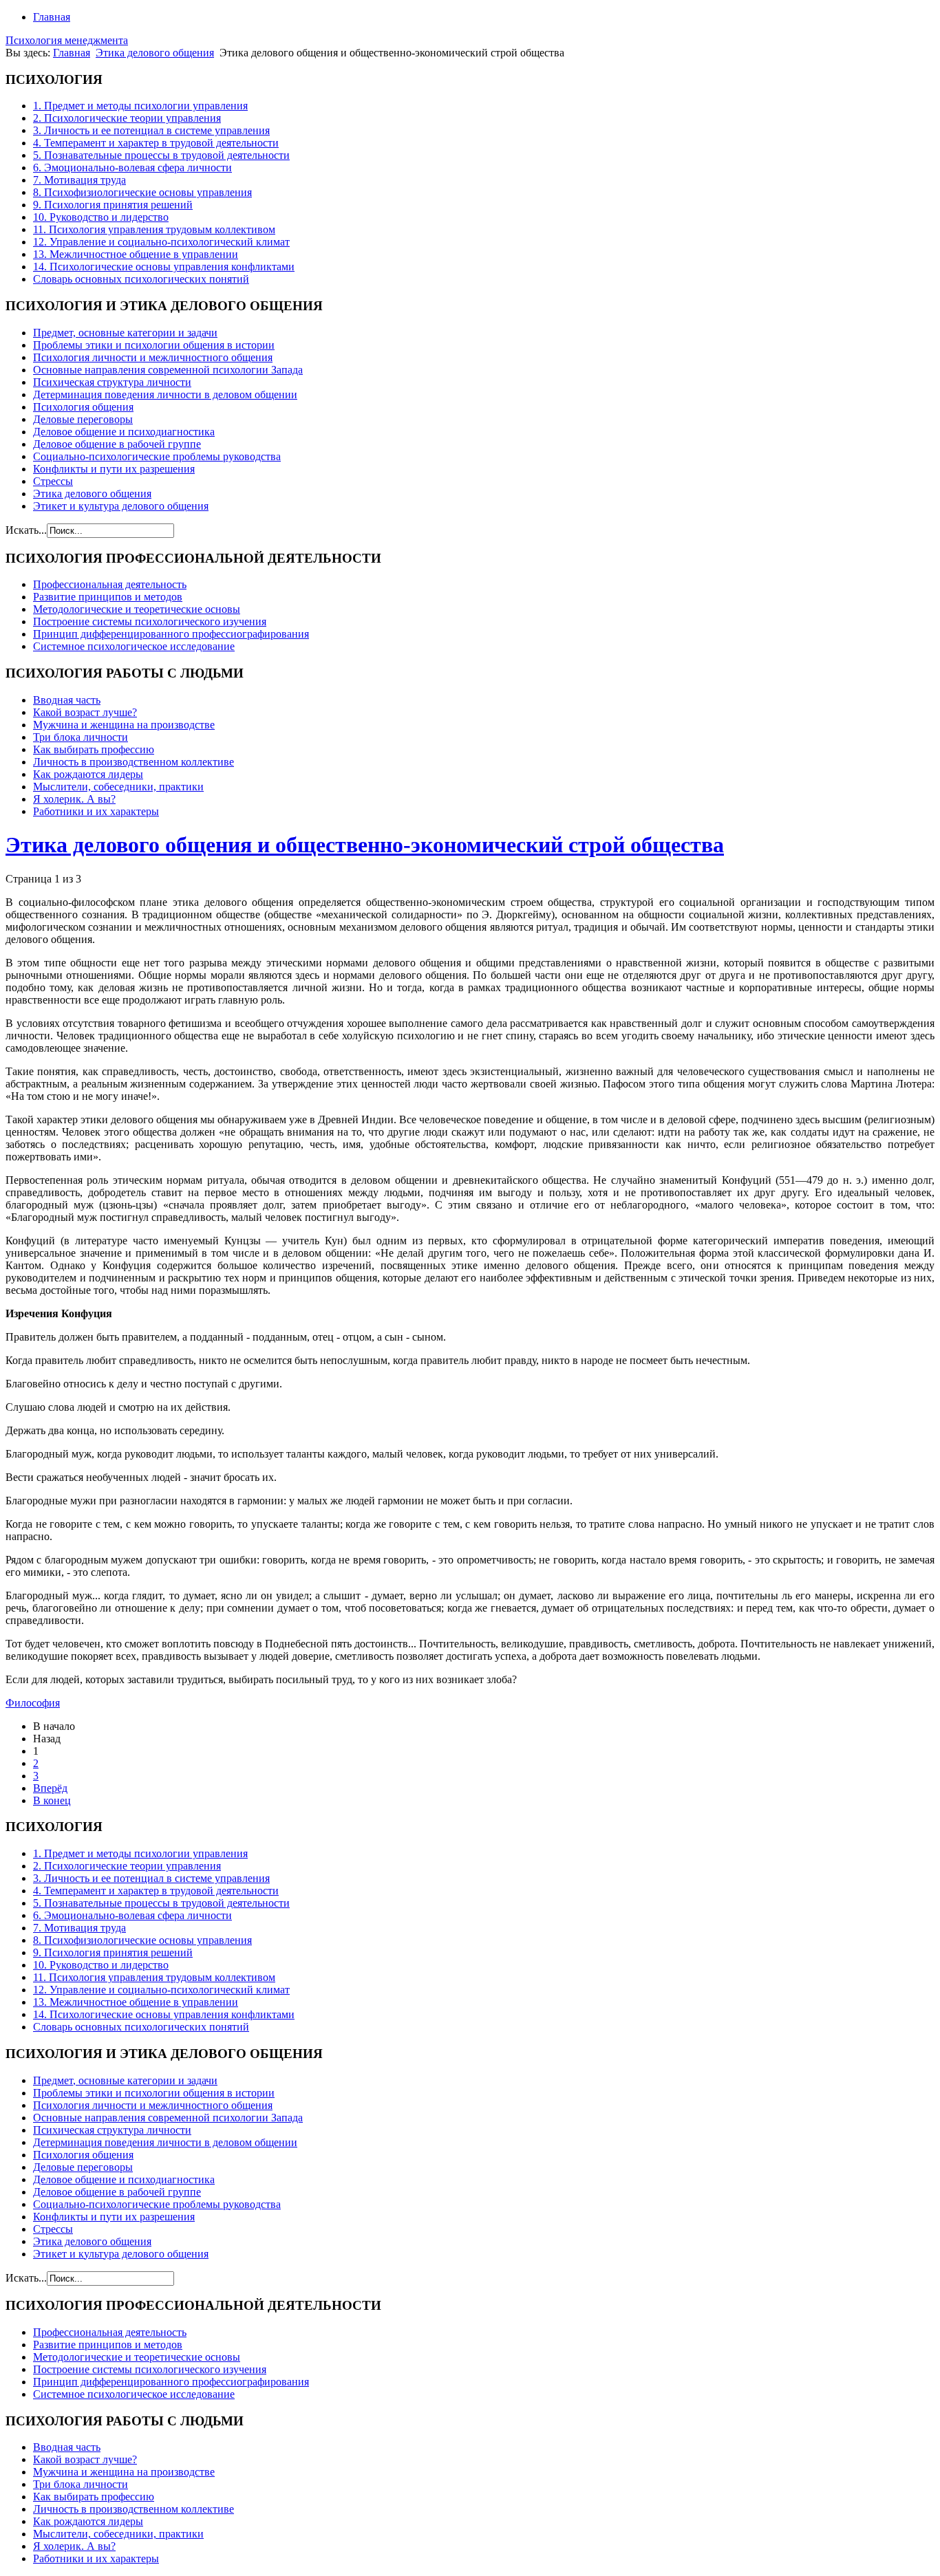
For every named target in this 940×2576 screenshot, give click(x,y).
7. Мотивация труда (79, 180)
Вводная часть (67, 700)
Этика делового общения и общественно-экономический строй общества (365, 845)
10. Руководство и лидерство (101, 217)
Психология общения (83, 407)
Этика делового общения (155, 53)
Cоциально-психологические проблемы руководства (157, 456)
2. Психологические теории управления (127, 118)
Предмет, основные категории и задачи (125, 333)
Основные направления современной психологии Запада (168, 370)
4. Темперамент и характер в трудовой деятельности (156, 143)
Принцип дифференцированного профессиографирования (171, 634)
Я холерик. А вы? (74, 799)
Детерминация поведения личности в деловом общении (165, 394)
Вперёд (50, 1788)
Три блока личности (81, 737)
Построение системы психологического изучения (150, 621)
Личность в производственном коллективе (133, 762)
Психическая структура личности (112, 382)
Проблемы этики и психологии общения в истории (154, 345)
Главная (52, 17)
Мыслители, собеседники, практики (118, 787)
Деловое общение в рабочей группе (117, 444)
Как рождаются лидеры (88, 774)
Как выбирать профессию (94, 749)
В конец (52, 1800)
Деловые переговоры (83, 419)
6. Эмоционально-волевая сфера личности (132, 167)
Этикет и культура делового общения (121, 506)
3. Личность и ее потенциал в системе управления (151, 130)
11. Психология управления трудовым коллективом (154, 229)
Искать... (26, 530)
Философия (33, 1703)
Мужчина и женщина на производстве (124, 725)
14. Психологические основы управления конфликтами (164, 267)
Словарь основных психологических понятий (141, 279)
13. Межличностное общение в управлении (136, 254)
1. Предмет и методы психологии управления (140, 106)
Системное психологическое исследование (134, 646)
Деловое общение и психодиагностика (124, 432)
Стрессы (53, 481)
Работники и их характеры (96, 811)
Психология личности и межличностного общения (153, 357)
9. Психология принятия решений (113, 205)
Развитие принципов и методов (108, 597)
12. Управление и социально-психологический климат (161, 242)
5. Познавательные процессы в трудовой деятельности (161, 155)
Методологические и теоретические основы (137, 609)
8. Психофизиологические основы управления (142, 192)
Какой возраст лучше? (85, 712)
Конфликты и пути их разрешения (114, 469)
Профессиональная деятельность (110, 584)
